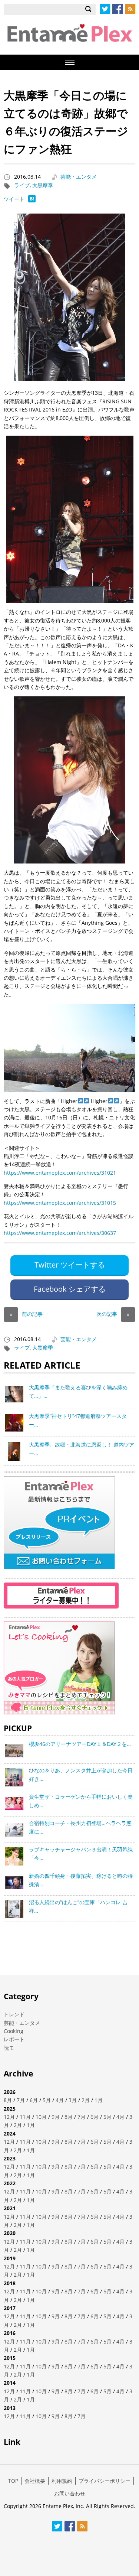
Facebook (118, 9)
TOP (13, 2481)
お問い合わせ (70, 2493)
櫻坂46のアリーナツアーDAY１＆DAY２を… (80, 1744)
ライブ (22, 185)
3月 (73, 2100)
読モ (9, 2048)
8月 (8, 2100)
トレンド (14, 2014)
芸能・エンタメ (79, 177)
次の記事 (113, 1314)
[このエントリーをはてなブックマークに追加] (32, 200)
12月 (9, 2117)
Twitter (105, 9)
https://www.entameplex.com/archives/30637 (60, 1233)
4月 (60, 2100)
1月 (99, 2100)
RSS (130, 9)
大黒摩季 (43, 185)
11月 (25, 2117)
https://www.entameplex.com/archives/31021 (60, 1173)
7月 (21, 2100)
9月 (56, 2117)
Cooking (14, 2031)
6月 (34, 2100)
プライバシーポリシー (105, 2481)
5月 (47, 2100)
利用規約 (62, 2481)
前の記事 (26, 1314)
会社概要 (35, 2481)
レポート (14, 2039)
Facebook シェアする (70, 1289)
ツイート (14, 199)
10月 (41, 2117)
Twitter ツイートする (70, 1265)
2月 (86, 2100)
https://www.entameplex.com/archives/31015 (60, 1203)
